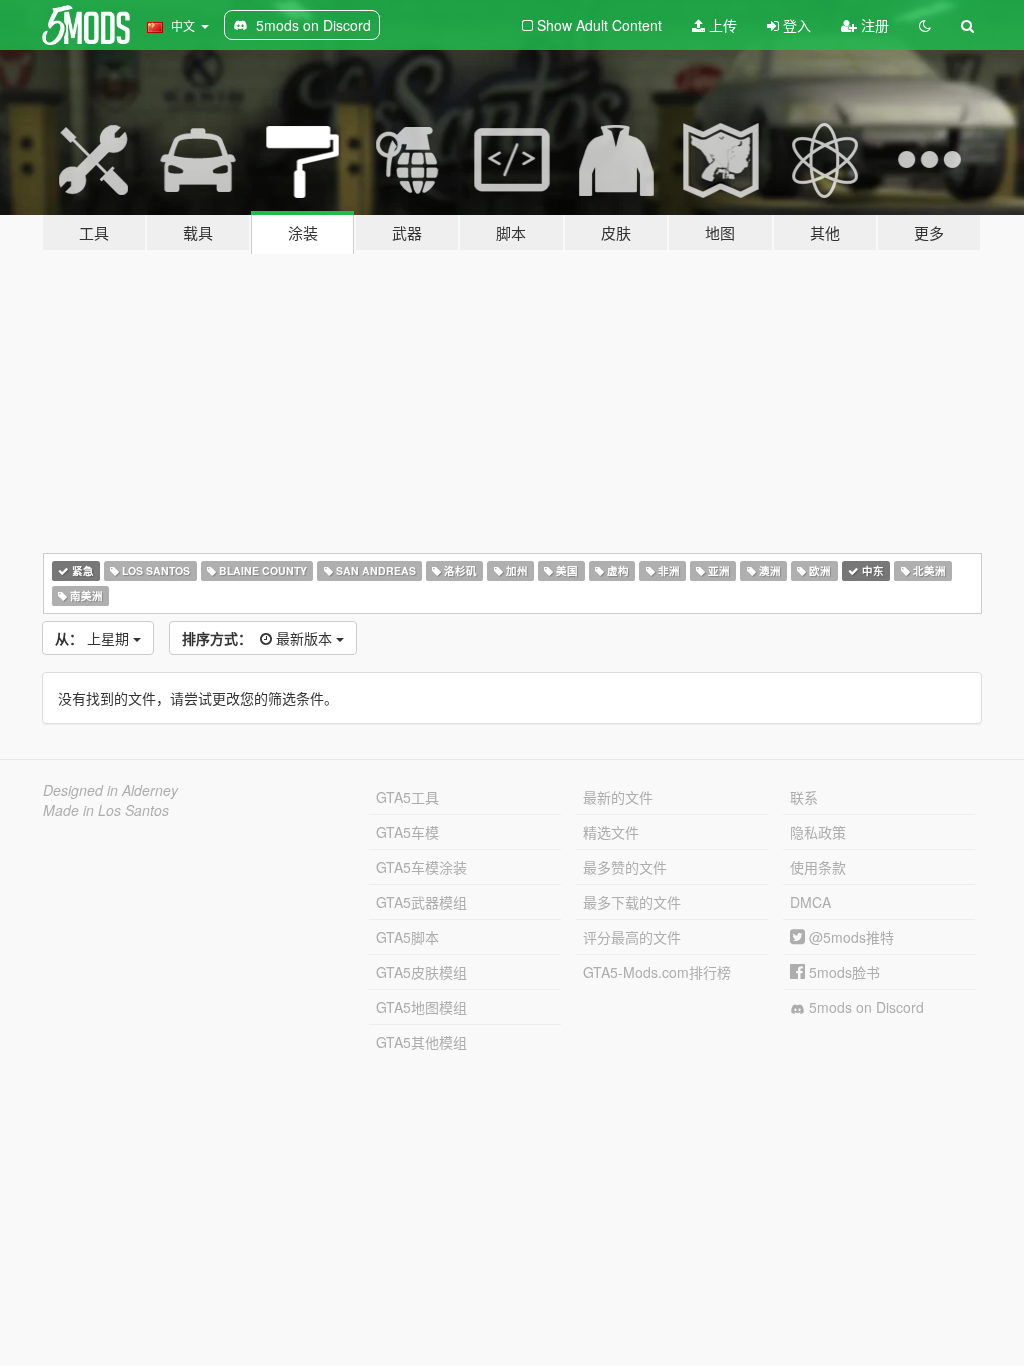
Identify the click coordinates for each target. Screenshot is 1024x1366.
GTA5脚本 (407, 937)
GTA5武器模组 (421, 902)
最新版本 (259, 638)
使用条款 (818, 867)
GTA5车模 (407, 832)
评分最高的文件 (632, 937)
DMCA (810, 902)
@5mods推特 (849, 937)
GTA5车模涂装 (421, 867)
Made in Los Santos (106, 810)
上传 (721, 25)
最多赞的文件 (625, 867)
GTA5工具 (407, 797)
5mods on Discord (864, 1007)
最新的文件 (618, 797)
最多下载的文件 (632, 902)
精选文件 (611, 832)
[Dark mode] (925, 25)
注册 (873, 25)
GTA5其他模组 (421, 1042)
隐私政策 (818, 832)
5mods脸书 (842, 972)
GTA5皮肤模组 (421, 972)
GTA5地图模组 (421, 1007)
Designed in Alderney (110, 790)
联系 (804, 797)
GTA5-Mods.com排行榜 (657, 972)
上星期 (94, 638)
